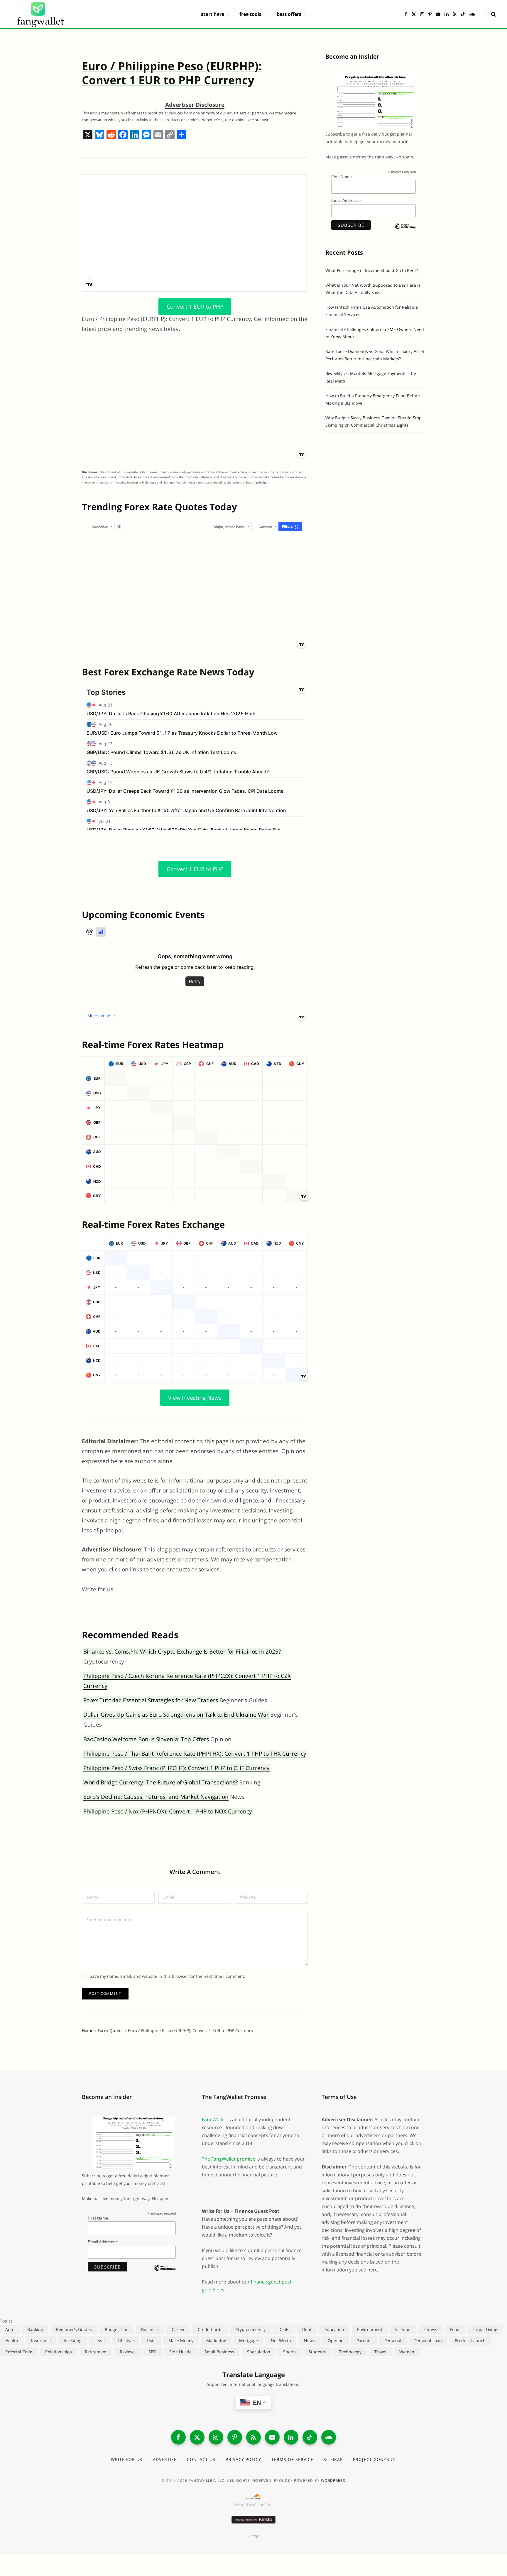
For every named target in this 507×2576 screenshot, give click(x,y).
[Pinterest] (235, 2437)
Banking (35, 2329)
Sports (289, 2352)
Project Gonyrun (375, 2459)
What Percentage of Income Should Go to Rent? (372, 270)
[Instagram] (216, 2437)
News (309, 2341)
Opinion (336, 2341)
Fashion (403, 2329)
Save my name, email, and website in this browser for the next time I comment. (168, 1976)
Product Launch (470, 2341)
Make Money (181, 2341)
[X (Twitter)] (197, 2437)
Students (317, 2352)
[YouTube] (272, 2437)
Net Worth (281, 2341)
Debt (307, 2329)
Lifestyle (126, 2341)
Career (178, 2329)
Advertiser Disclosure (195, 105)
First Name (342, 177)
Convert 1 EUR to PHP (195, 307)
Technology (350, 2352)
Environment (370, 2329)
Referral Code (19, 2352)
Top (255, 2537)
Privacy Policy (243, 2459)
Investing (73, 2341)
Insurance (41, 2341)
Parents (364, 2341)
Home (88, 2030)
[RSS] (253, 2437)
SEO (152, 2352)
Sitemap (333, 2459)
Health (12, 2341)
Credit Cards (210, 2329)
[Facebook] (123, 135)
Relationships (59, 2352)
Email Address (346, 201)
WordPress (333, 2481)
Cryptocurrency (250, 2329)
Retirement (96, 2352)
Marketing (216, 2341)
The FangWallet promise (229, 2159)
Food (455, 2329)
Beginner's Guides (74, 2329)
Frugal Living (485, 2329)
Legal (100, 2341)
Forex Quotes (111, 2030)
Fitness (430, 2329)
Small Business (219, 2352)
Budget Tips (116, 2329)
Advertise (165, 2459)
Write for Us (98, 1589)
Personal (393, 2341)
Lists (151, 2341)
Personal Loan (428, 2341)
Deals (284, 2329)
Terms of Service (292, 2459)
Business (150, 2329)
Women (407, 2352)
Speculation (259, 2352)
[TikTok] (310, 2437)
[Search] (491, 14)
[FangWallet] (40, 14)
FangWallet (214, 2119)
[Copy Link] (170, 135)
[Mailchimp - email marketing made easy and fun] (405, 231)
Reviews (128, 2352)
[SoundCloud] (329, 2437)
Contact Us (201, 2459)
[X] (88, 135)
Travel (380, 2352)
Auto (10, 2329)
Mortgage (249, 2341)
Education (334, 2329)
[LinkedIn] (291, 2437)
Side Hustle (180, 2352)
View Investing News (195, 1397)
